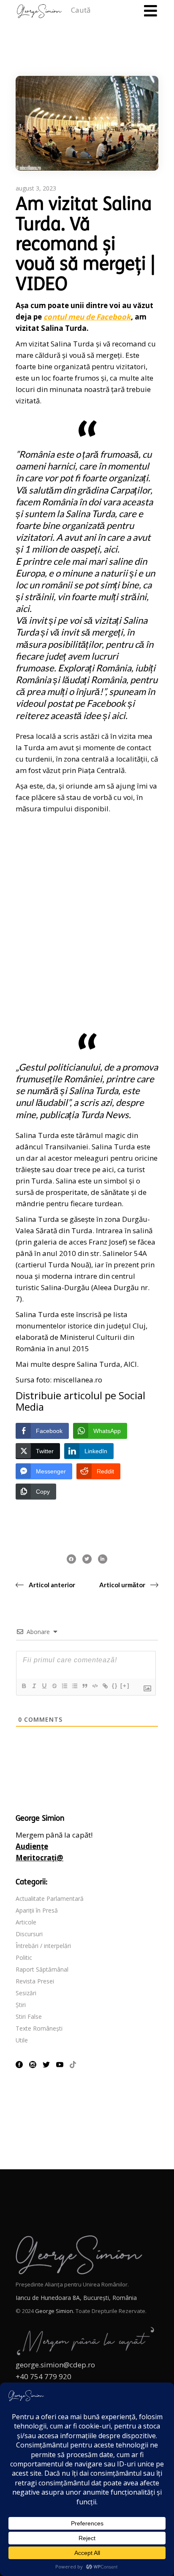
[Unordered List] (74, 1686)
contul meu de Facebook (87, 317)
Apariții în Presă (37, 1910)
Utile (22, 2040)
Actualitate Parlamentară (50, 1898)
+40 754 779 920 (43, 2376)
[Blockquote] (84, 1686)
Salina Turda (72, 344)
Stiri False (29, 2017)
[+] (125, 1686)
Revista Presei (35, 1981)
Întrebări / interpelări (43, 1946)
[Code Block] (95, 1686)
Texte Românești (39, 2028)
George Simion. (55, 2311)
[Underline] (44, 1686)
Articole (26, 1922)
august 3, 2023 (36, 188)
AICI (130, 1364)
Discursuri (29, 1934)
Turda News (105, 1115)
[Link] (105, 1686)
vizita (127, 736)
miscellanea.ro (78, 1380)
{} (115, 1686)
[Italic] (34, 1686)
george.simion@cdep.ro (55, 2365)
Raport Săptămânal (42, 1969)
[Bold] (24, 1686)
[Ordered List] (64, 1686)
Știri (21, 2005)
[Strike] (54, 1686)
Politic (24, 1957)
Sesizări (26, 1993)
